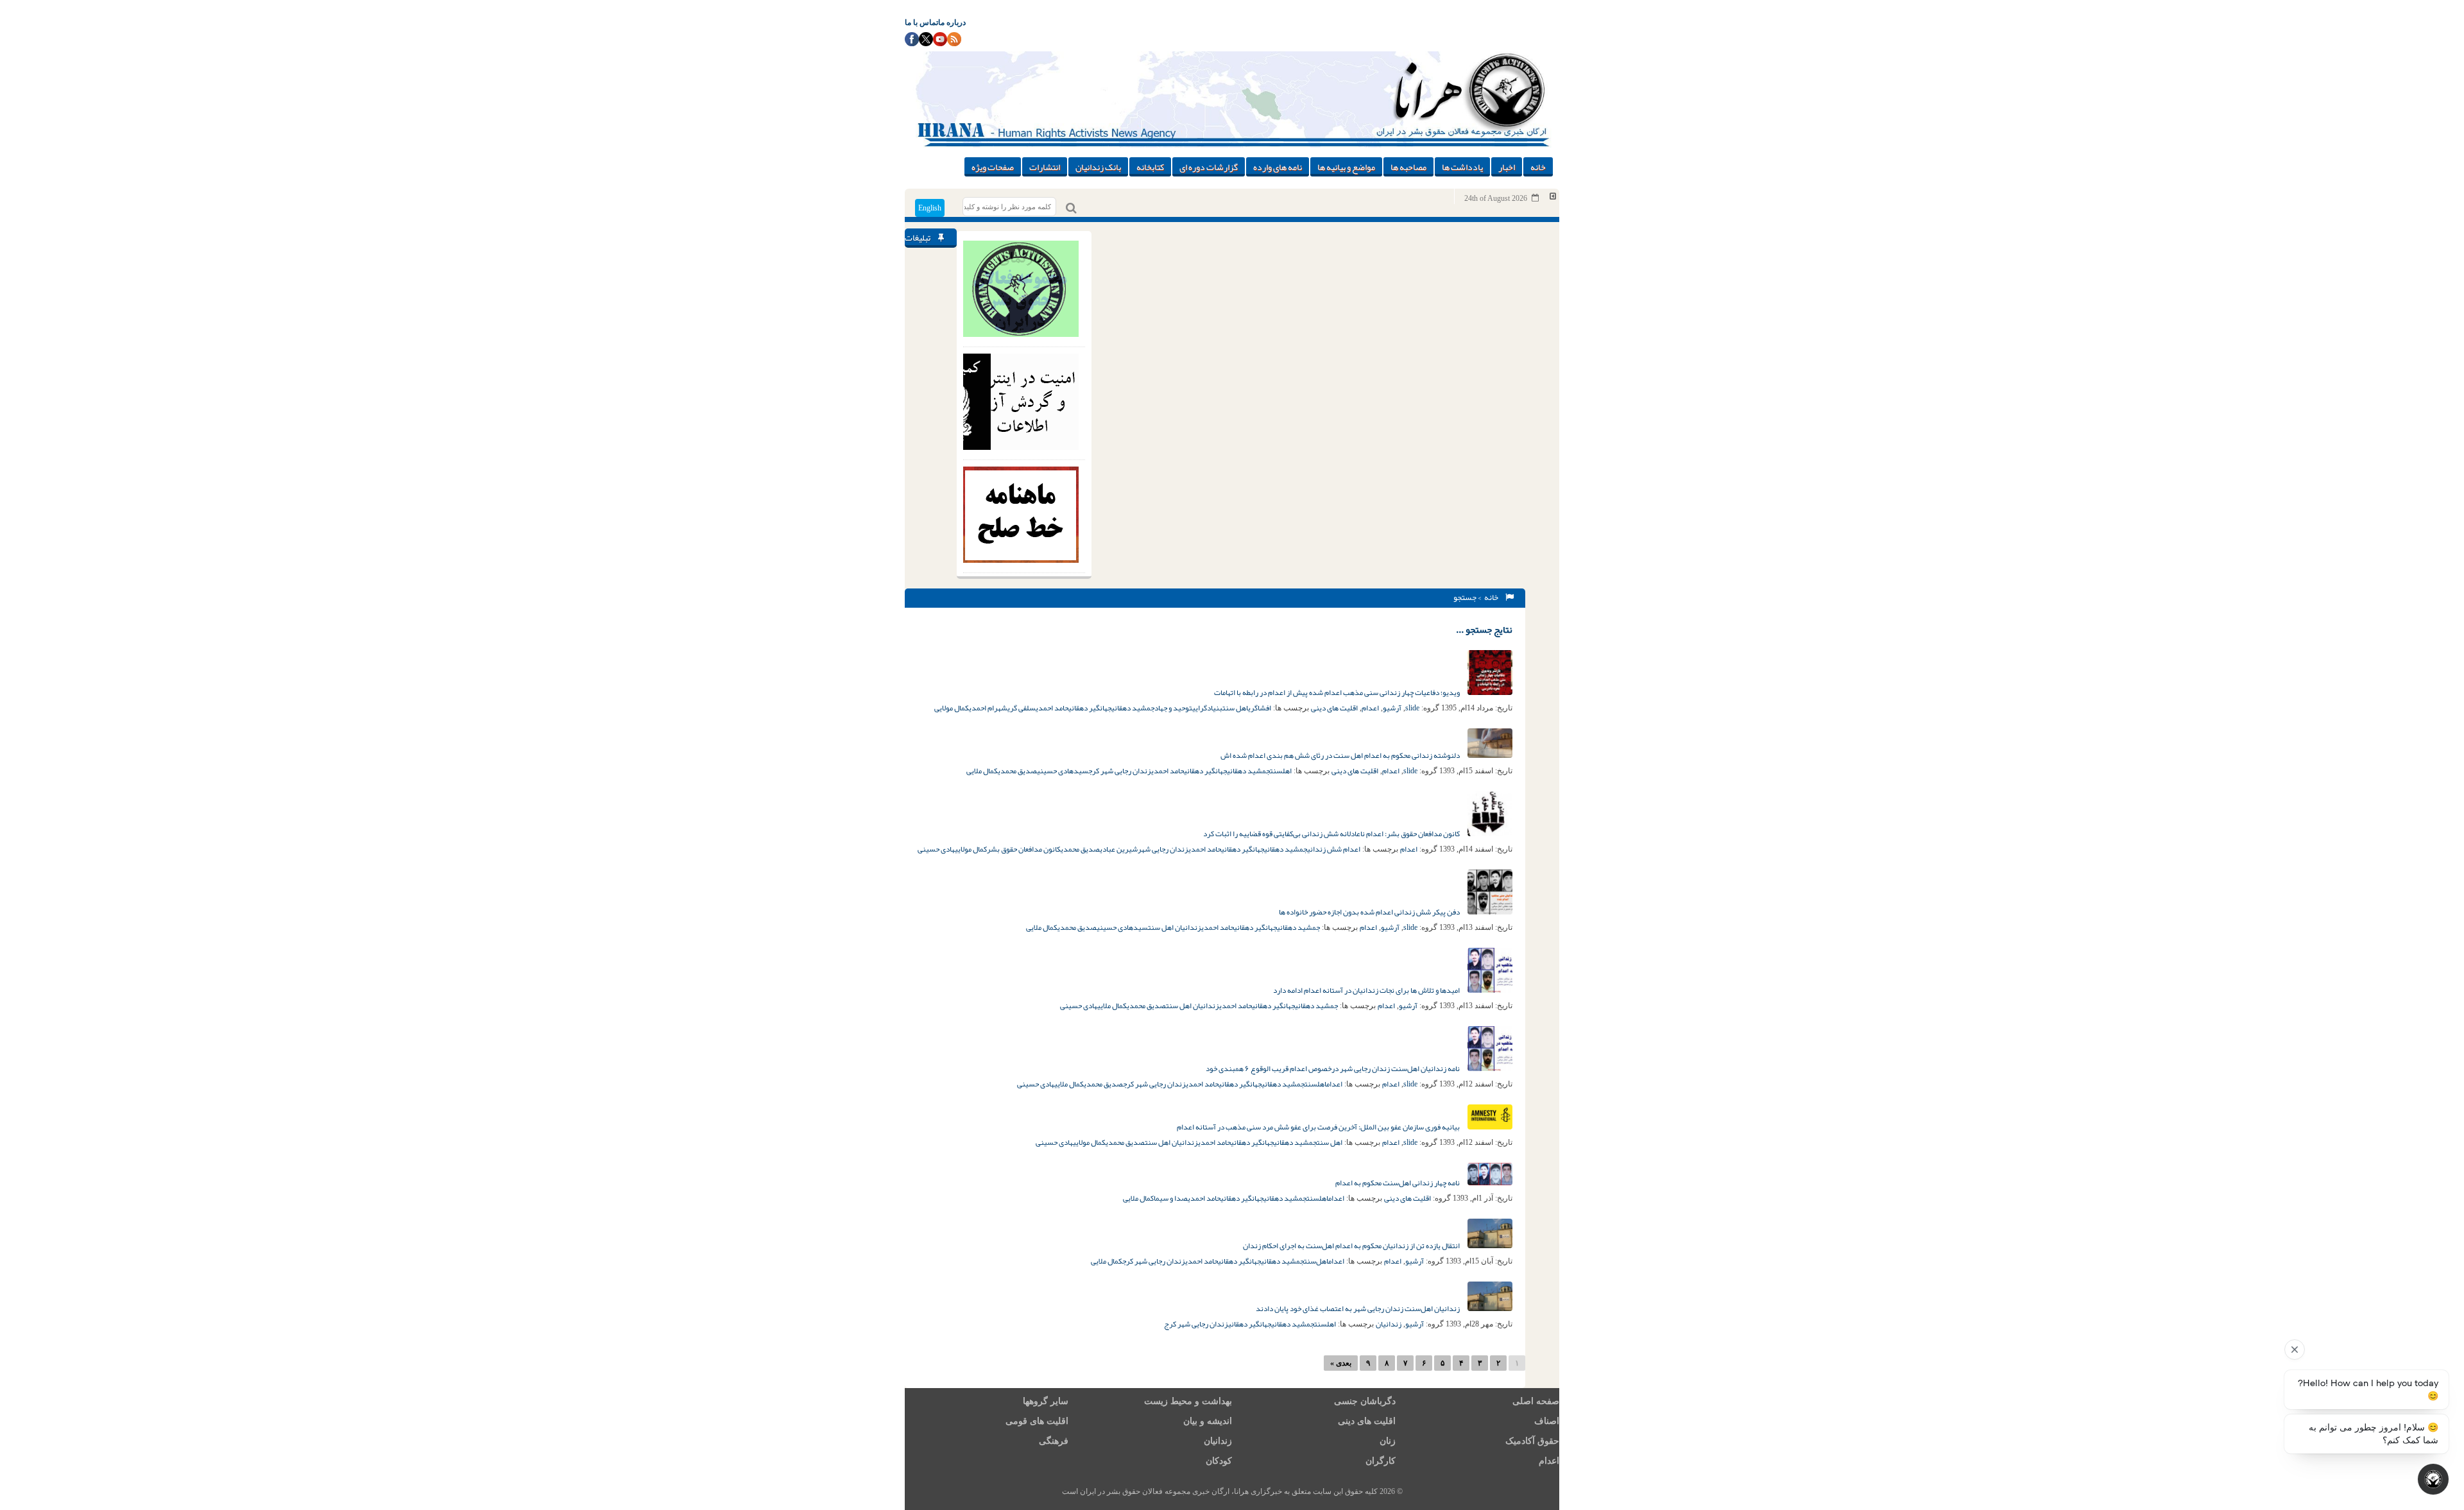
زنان (1388, 1441)
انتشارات (1045, 167)
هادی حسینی (936, 849)
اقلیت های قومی (1037, 1421)
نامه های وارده (1278, 167)
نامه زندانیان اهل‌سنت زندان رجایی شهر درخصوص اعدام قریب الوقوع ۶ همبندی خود (1333, 1068)
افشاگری (1260, 708)
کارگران (1381, 1461)
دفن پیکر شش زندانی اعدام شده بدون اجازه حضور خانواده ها (1370, 912)
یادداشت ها (1462, 167)
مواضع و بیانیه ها (1346, 167)
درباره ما (952, 22)
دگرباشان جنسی (1365, 1401)
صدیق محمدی (1017, 771)
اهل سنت (1235, 708)
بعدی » (1341, 1363)
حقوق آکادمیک (1532, 1441)
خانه (1538, 167)
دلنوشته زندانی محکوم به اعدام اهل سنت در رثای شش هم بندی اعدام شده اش (1341, 755)
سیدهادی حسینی (1063, 771)
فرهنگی (1054, 1441)
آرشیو (1392, 708)
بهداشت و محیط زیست (1188, 1401)
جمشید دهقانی (1133, 708)
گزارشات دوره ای (1209, 167)
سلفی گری (1022, 708)
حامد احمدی (1052, 708)
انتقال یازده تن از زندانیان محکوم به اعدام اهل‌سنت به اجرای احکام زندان (1352, 1246)
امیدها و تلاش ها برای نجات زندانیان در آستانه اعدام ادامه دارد (1367, 990)
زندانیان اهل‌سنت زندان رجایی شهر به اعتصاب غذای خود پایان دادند (1358, 1308)
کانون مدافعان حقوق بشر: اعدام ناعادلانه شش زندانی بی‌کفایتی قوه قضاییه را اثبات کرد (1332, 834)
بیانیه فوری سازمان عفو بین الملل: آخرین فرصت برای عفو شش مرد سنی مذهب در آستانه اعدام (1319, 1127)
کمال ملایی (982, 771)
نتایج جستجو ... (1484, 630)
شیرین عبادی (1119, 849)
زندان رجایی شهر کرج (1120, 771)
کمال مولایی (952, 708)
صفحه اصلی (1536, 1401)
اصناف (1547, 1421)
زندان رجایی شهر (1163, 849)
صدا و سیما (1171, 1198)
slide (1412, 708)
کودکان (1219, 1461)
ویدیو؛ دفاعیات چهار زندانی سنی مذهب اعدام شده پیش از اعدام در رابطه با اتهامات (1338, 692)
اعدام (1370, 708)
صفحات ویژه (993, 167)
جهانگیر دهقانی (1090, 708)
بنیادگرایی (1207, 708)
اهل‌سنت (1316, 1261)
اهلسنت (1281, 771)
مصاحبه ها (1408, 167)
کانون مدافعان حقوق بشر (1024, 849)
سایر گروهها (1046, 1401)
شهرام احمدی (988, 708)
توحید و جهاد (1173, 708)
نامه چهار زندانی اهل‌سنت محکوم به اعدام (1398, 1183)
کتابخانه (1150, 167)
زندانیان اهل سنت (1175, 927)
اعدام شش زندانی (1334, 849)
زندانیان (1389, 1324)
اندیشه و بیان (1208, 1421)
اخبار (1507, 167)
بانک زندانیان (1098, 167)
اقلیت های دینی (1334, 708)
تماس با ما (921, 22)
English (930, 208)
